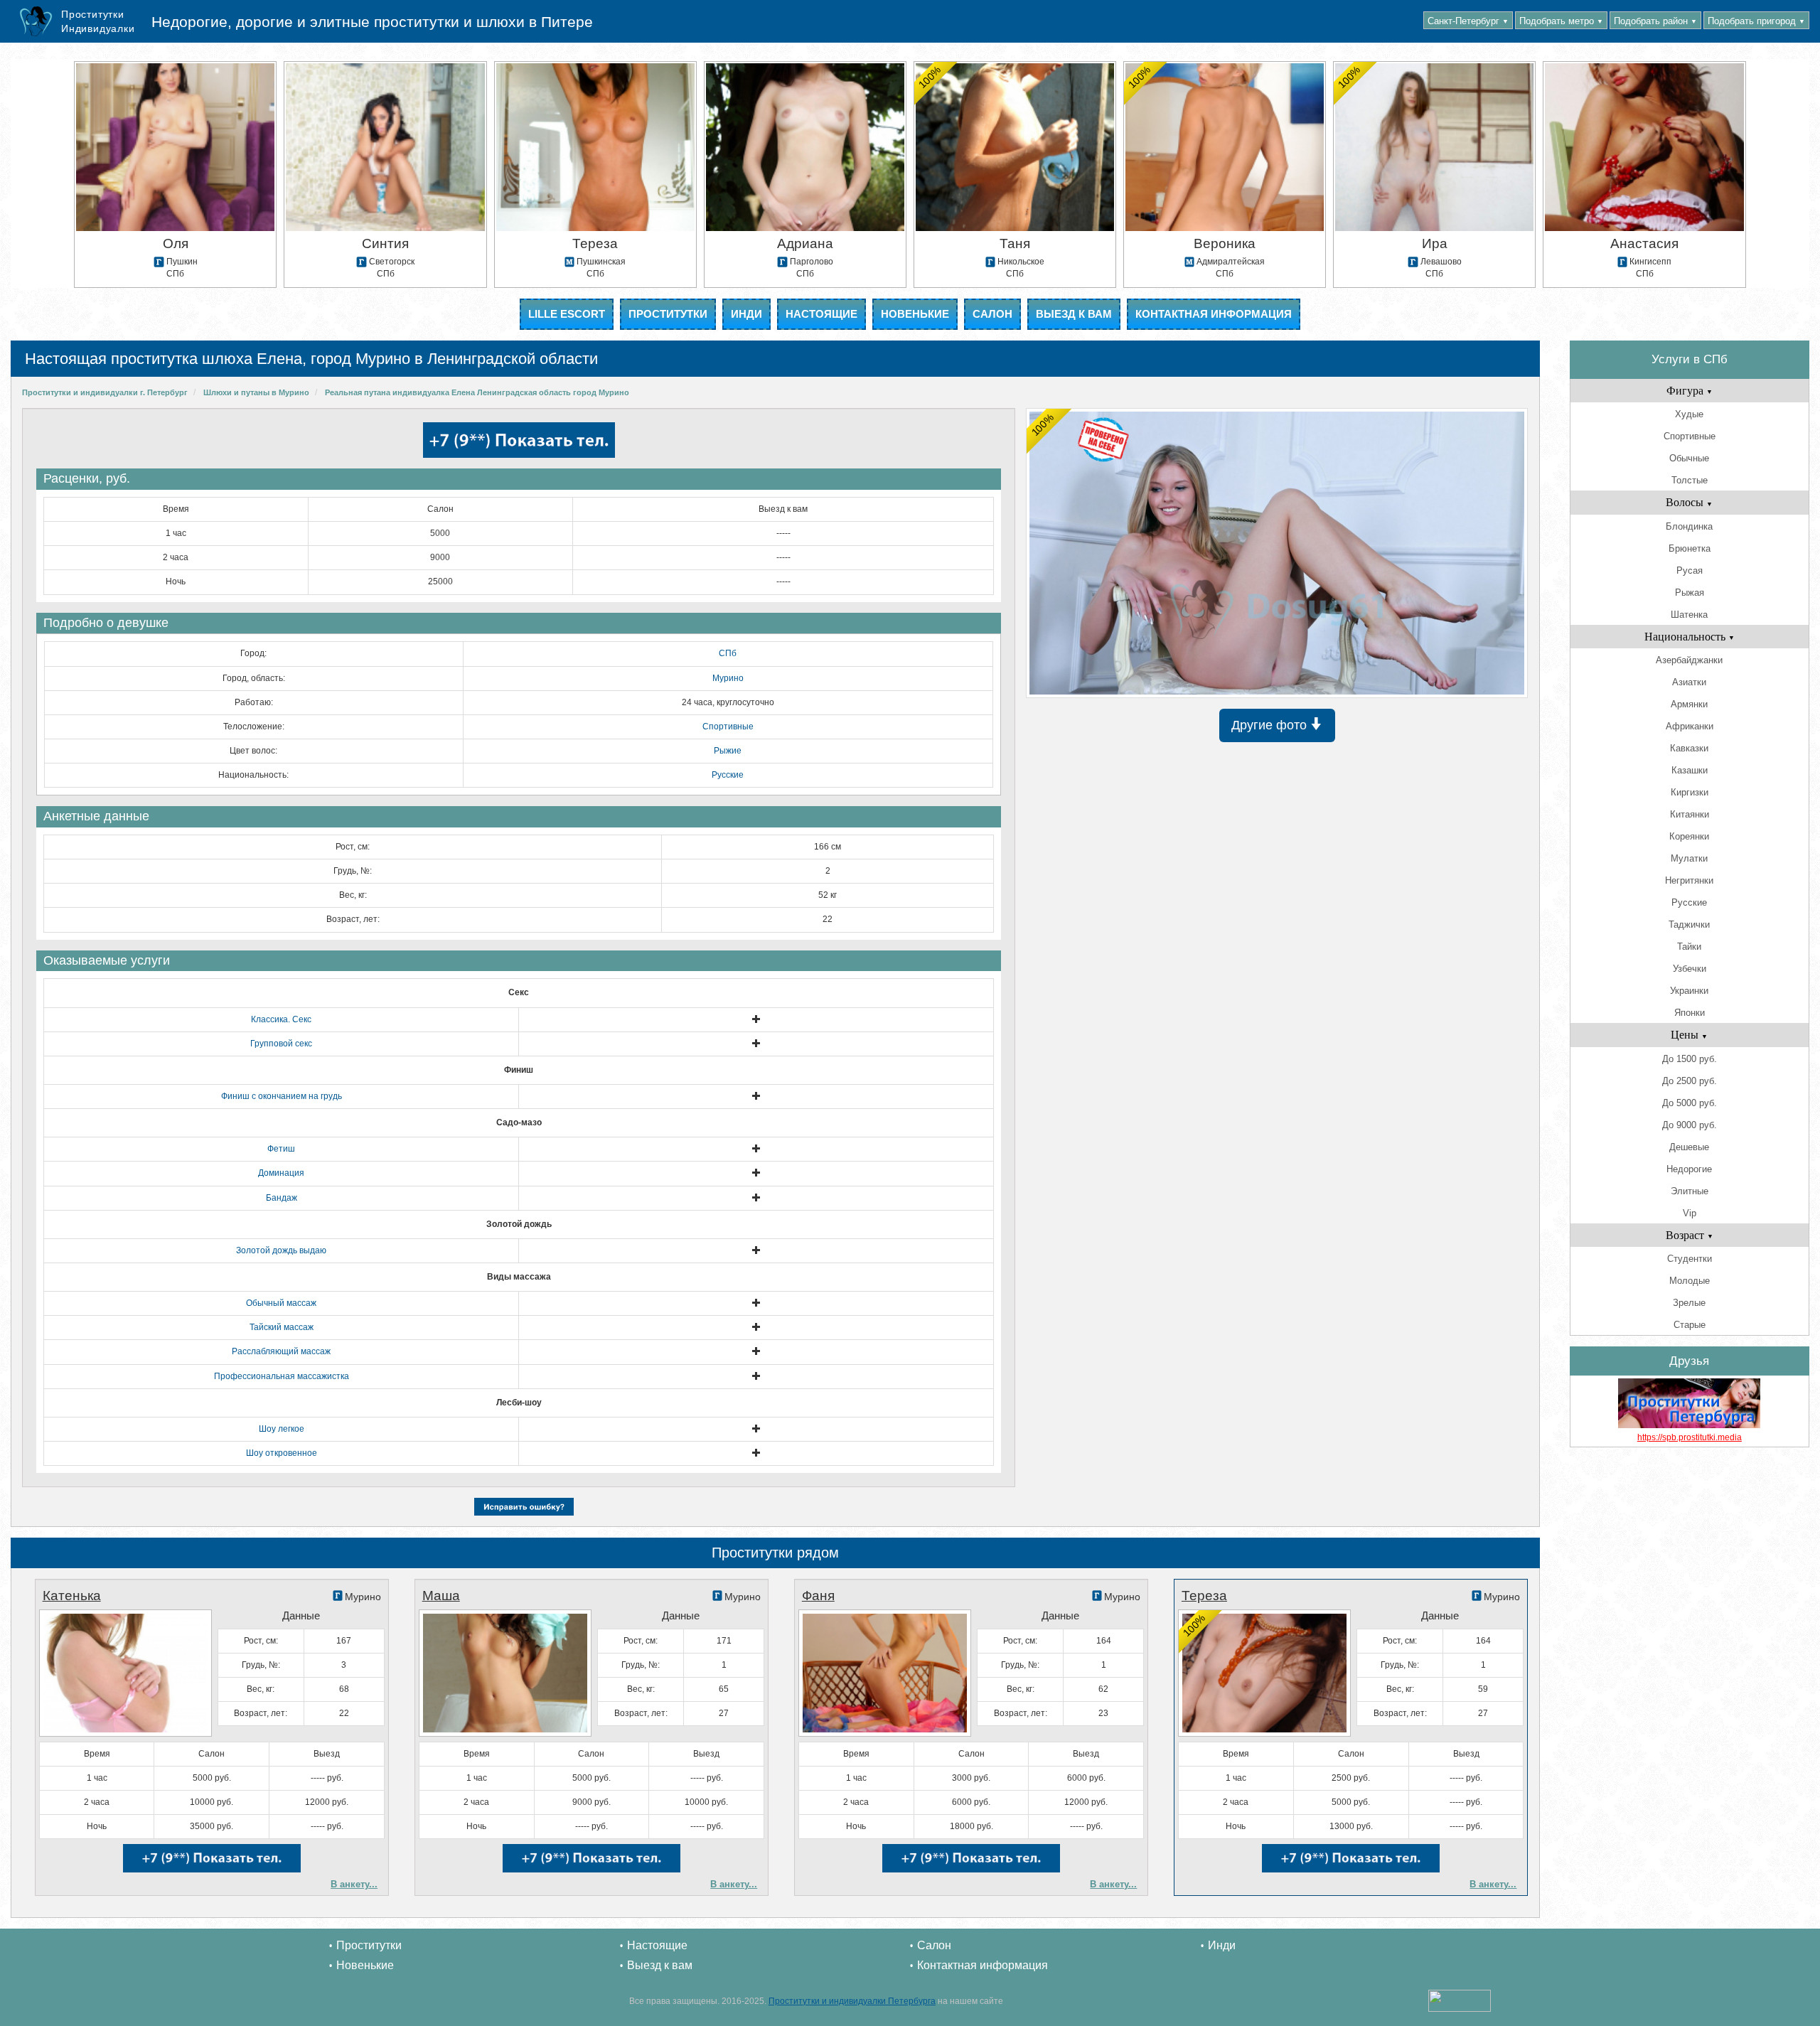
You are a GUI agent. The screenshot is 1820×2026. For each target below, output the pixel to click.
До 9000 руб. (1690, 1125)
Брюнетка (1690, 548)
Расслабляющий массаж (281, 1351)
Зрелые (1689, 1303)
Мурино (728, 678)
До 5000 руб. (1690, 1103)
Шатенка (1689, 615)
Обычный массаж (281, 1303)
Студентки (1690, 1259)
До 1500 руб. (1690, 1059)
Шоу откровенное (282, 1453)
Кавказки (1689, 748)
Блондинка (1689, 526)
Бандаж (282, 1198)
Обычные (1689, 458)
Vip (1690, 1213)
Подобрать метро (1561, 21)
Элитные (1690, 1191)
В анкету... (354, 1884)
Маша (441, 1596)
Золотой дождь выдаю (281, 1250)
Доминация (281, 1173)
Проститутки (668, 314)
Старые (1690, 1325)
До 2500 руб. (1690, 1081)
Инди (746, 314)
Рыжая (1690, 593)
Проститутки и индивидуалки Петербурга (852, 2001)
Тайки (1689, 947)
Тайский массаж (282, 1327)
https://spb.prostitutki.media (1690, 1437)
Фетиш (281, 1149)
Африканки (1690, 726)
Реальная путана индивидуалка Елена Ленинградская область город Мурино (477, 392)
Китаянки (1690, 814)
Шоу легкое (282, 1429)
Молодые (1690, 1281)
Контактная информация (1214, 314)
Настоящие (821, 314)
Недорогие (1689, 1169)
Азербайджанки (1689, 660)
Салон (992, 314)
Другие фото (1271, 725)
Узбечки (1690, 969)
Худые (1689, 414)
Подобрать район (1655, 21)
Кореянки (1689, 836)
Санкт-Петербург (1468, 21)
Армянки (1689, 704)
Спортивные (728, 727)
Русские (728, 775)
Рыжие (728, 751)
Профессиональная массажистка (282, 1376)
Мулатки (1689, 858)
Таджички (1689, 924)
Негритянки (1689, 880)
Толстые (1690, 480)
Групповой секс (281, 1044)
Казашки (1690, 770)
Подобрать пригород (1756, 21)
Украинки (1689, 991)
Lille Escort (567, 314)
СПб (728, 653)
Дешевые (1689, 1147)
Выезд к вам (1074, 314)
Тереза (1204, 1596)
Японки (1690, 1013)
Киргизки (1690, 792)
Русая (1690, 570)
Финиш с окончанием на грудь (282, 1096)
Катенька (72, 1596)
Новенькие (915, 314)
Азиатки (1689, 682)
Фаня (818, 1596)
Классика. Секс (281, 1019)
